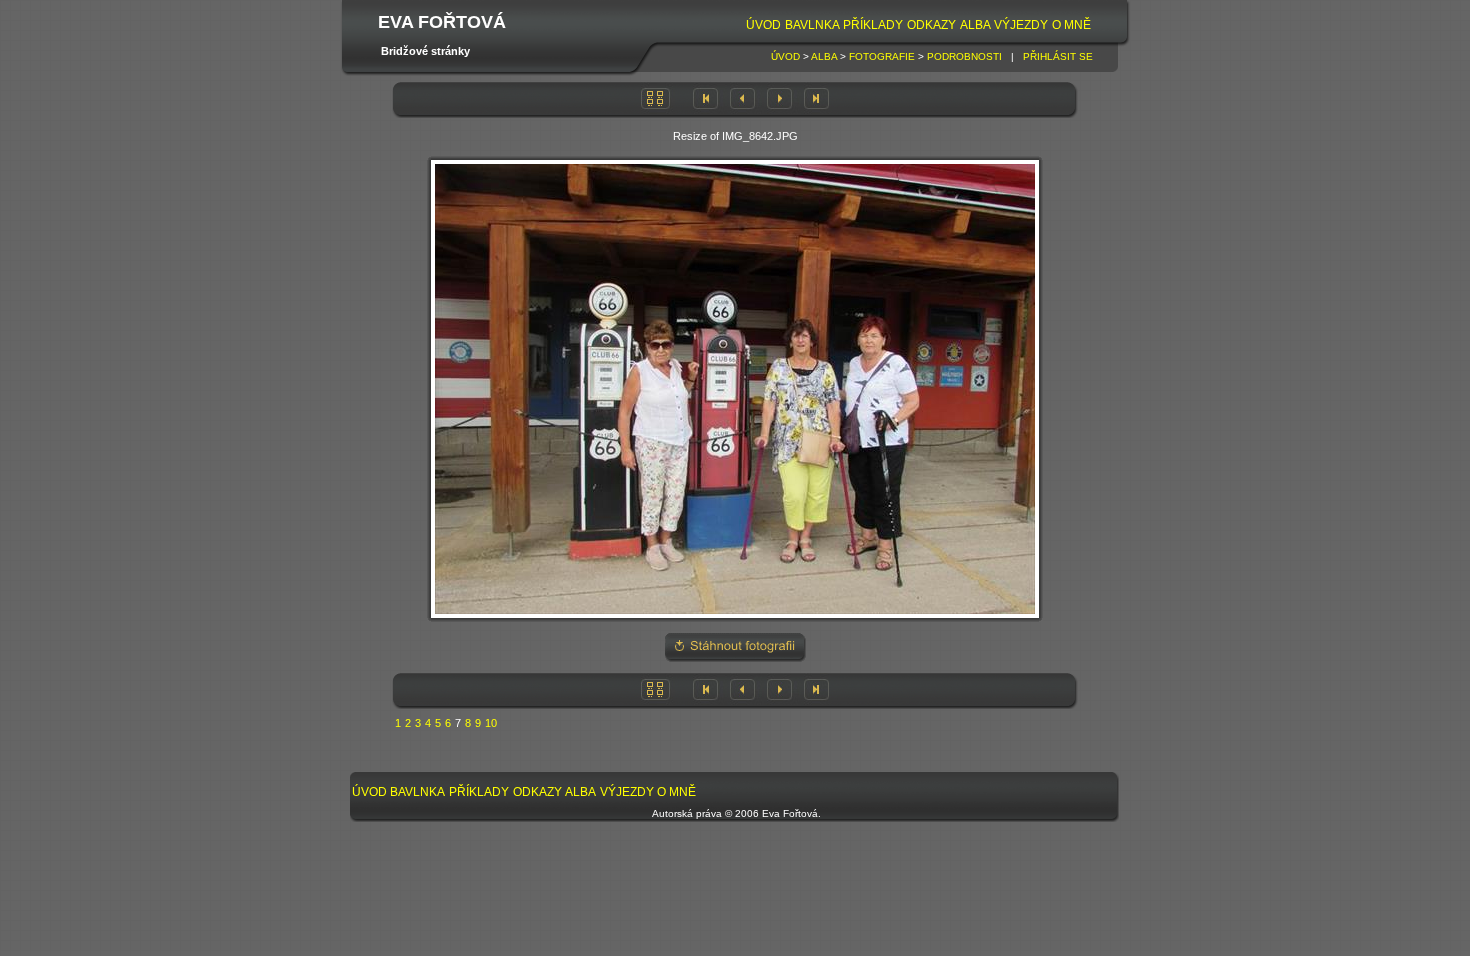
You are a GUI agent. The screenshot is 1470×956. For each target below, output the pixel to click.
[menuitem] (763, 25)
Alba (975, 25)
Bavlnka (812, 25)
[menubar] (918, 25)
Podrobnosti (964, 56)
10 (491, 723)
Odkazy (931, 25)
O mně (1071, 25)
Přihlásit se (1058, 56)
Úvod (763, 25)
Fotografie (882, 56)
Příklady (873, 25)
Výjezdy (1021, 25)
